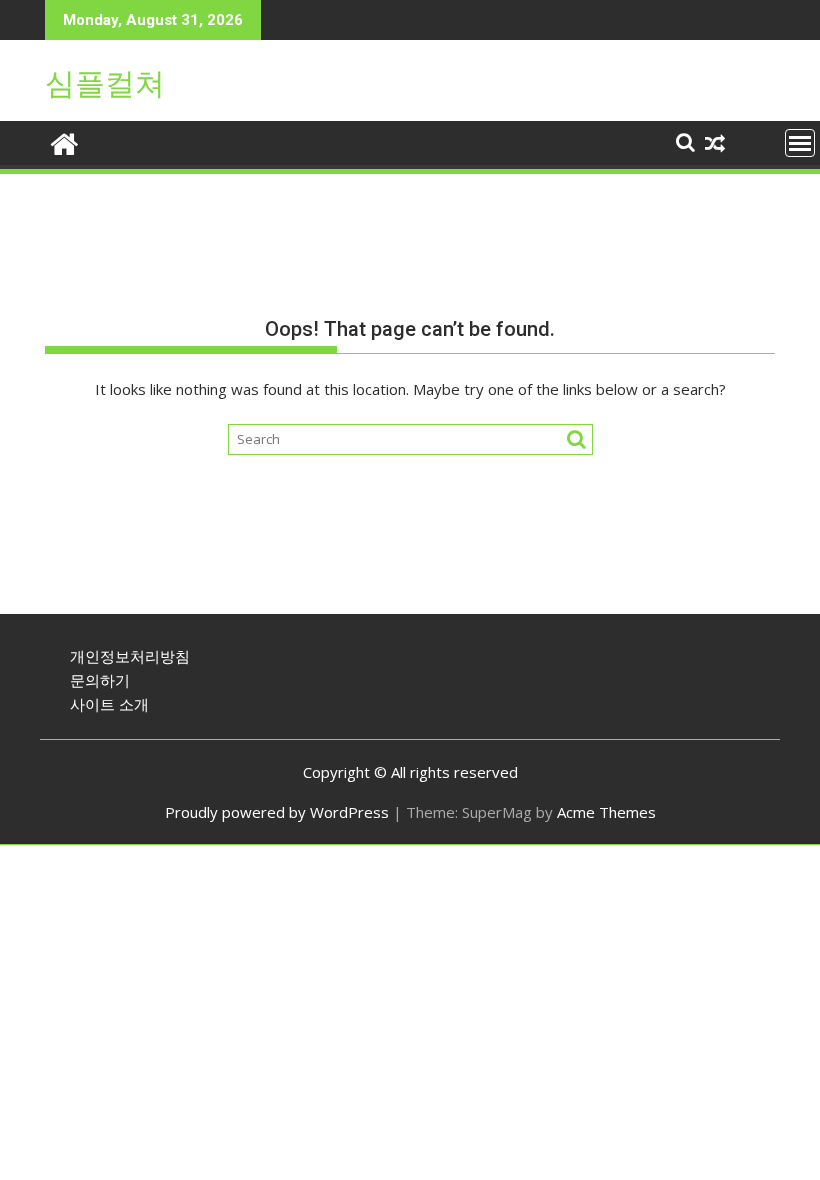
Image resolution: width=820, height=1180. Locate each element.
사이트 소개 (109, 704)
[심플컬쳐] (64, 141)
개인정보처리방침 (130, 656)
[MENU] (800, 143)
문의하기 (100, 680)
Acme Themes (606, 812)
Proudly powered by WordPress (277, 812)
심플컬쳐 (105, 83)
